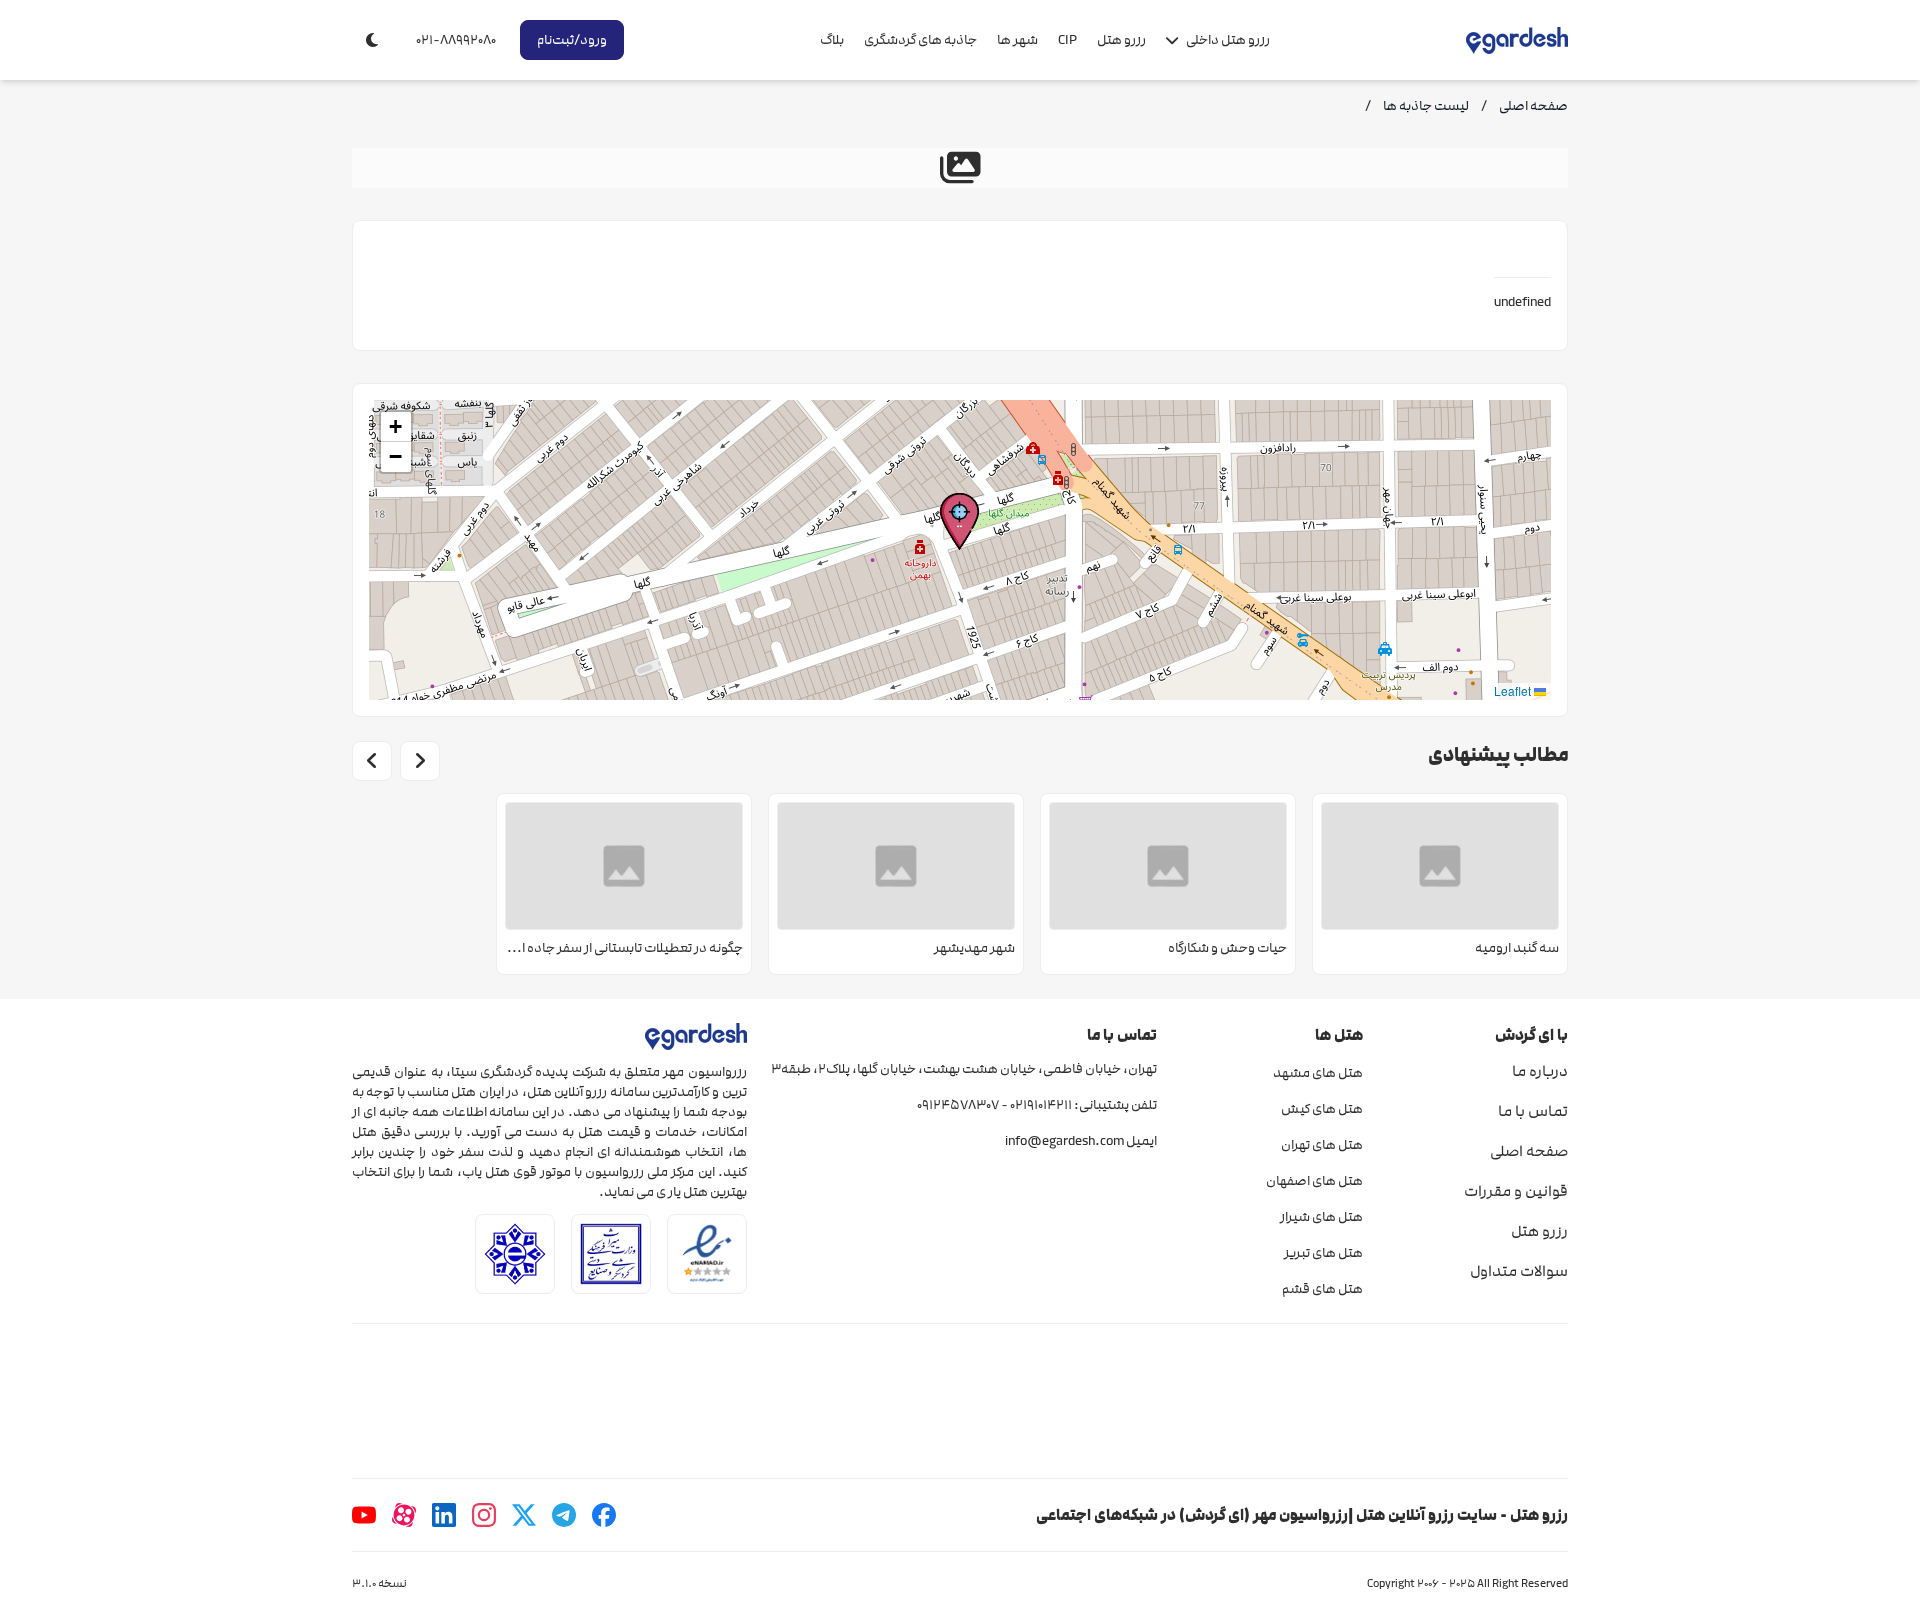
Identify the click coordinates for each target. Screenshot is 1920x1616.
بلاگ (832, 40)
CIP (1067, 40)
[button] (959, 521)
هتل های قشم (1322, 1289)
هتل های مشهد (1317, 1073)
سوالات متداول (1519, 1271)
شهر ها (1017, 40)
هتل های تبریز (1323, 1253)
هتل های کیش (1321, 1109)
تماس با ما (1533, 1111)
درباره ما (1540, 1071)
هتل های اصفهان (1314, 1181)
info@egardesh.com (1064, 1141)
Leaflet (1514, 690)
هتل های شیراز (1321, 1217)
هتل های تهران (1321, 1145)
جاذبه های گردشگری (920, 40)
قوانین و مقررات (1516, 1191)
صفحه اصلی (1529, 1151)
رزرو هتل (1121, 40)
